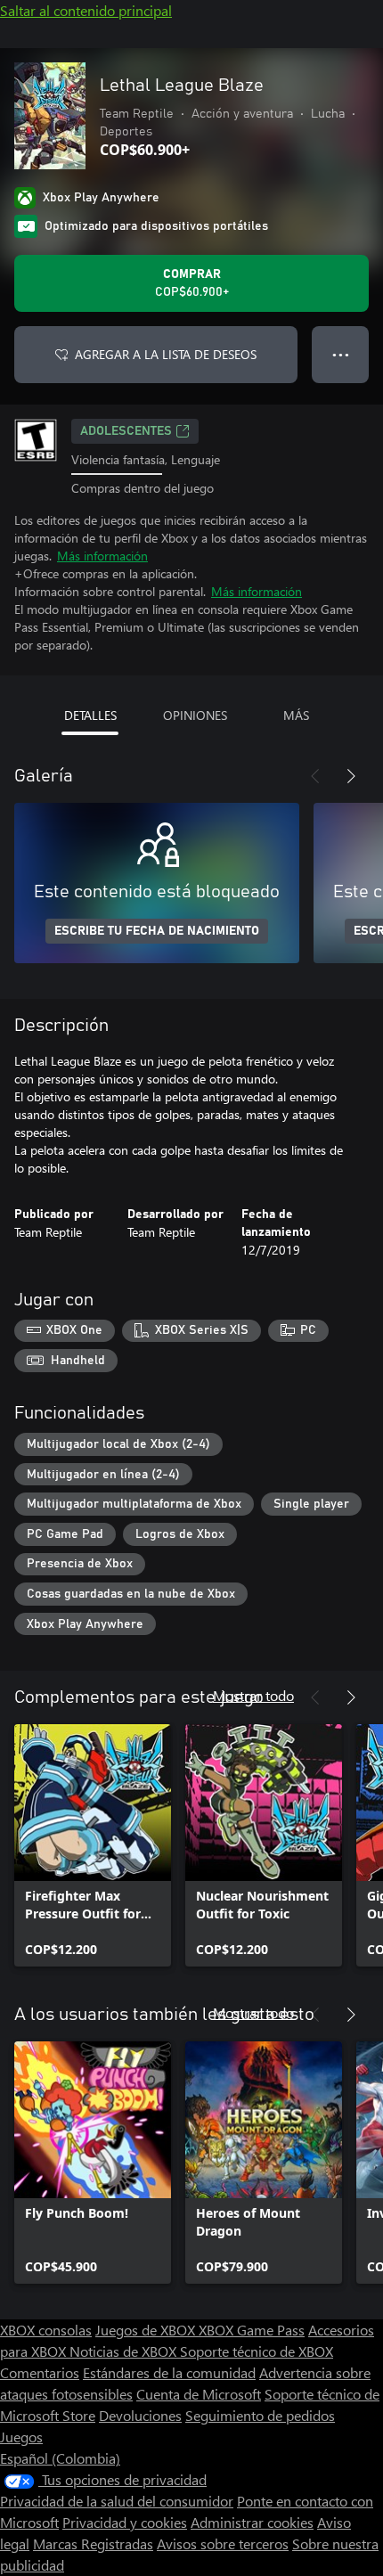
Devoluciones (140, 2415)
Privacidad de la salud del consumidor (117, 2501)
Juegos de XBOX (147, 2330)
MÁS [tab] (296, 715)
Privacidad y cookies (125, 2522)
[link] (93, 1845)
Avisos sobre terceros (223, 2543)
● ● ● (341, 354)
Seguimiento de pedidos (260, 2415)
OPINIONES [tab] (195, 715)
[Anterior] (315, 776)
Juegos (21, 2437)
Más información (102, 556)
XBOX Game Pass (252, 2330)
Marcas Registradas (93, 2543)
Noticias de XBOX (125, 2351)
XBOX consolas (46, 2330)
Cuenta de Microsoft (199, 2394)
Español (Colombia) (60, 2458)
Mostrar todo (253, 1695)
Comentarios (40, 2372)
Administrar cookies (252, 2522)
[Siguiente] (351, 776)
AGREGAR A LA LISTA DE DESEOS (166, 354)
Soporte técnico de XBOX (257, 2351)
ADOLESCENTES (126, 431)
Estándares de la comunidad (169, 2372)
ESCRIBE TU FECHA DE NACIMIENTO (157, 931)
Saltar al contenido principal (86, 10)
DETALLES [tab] (90, 715)
